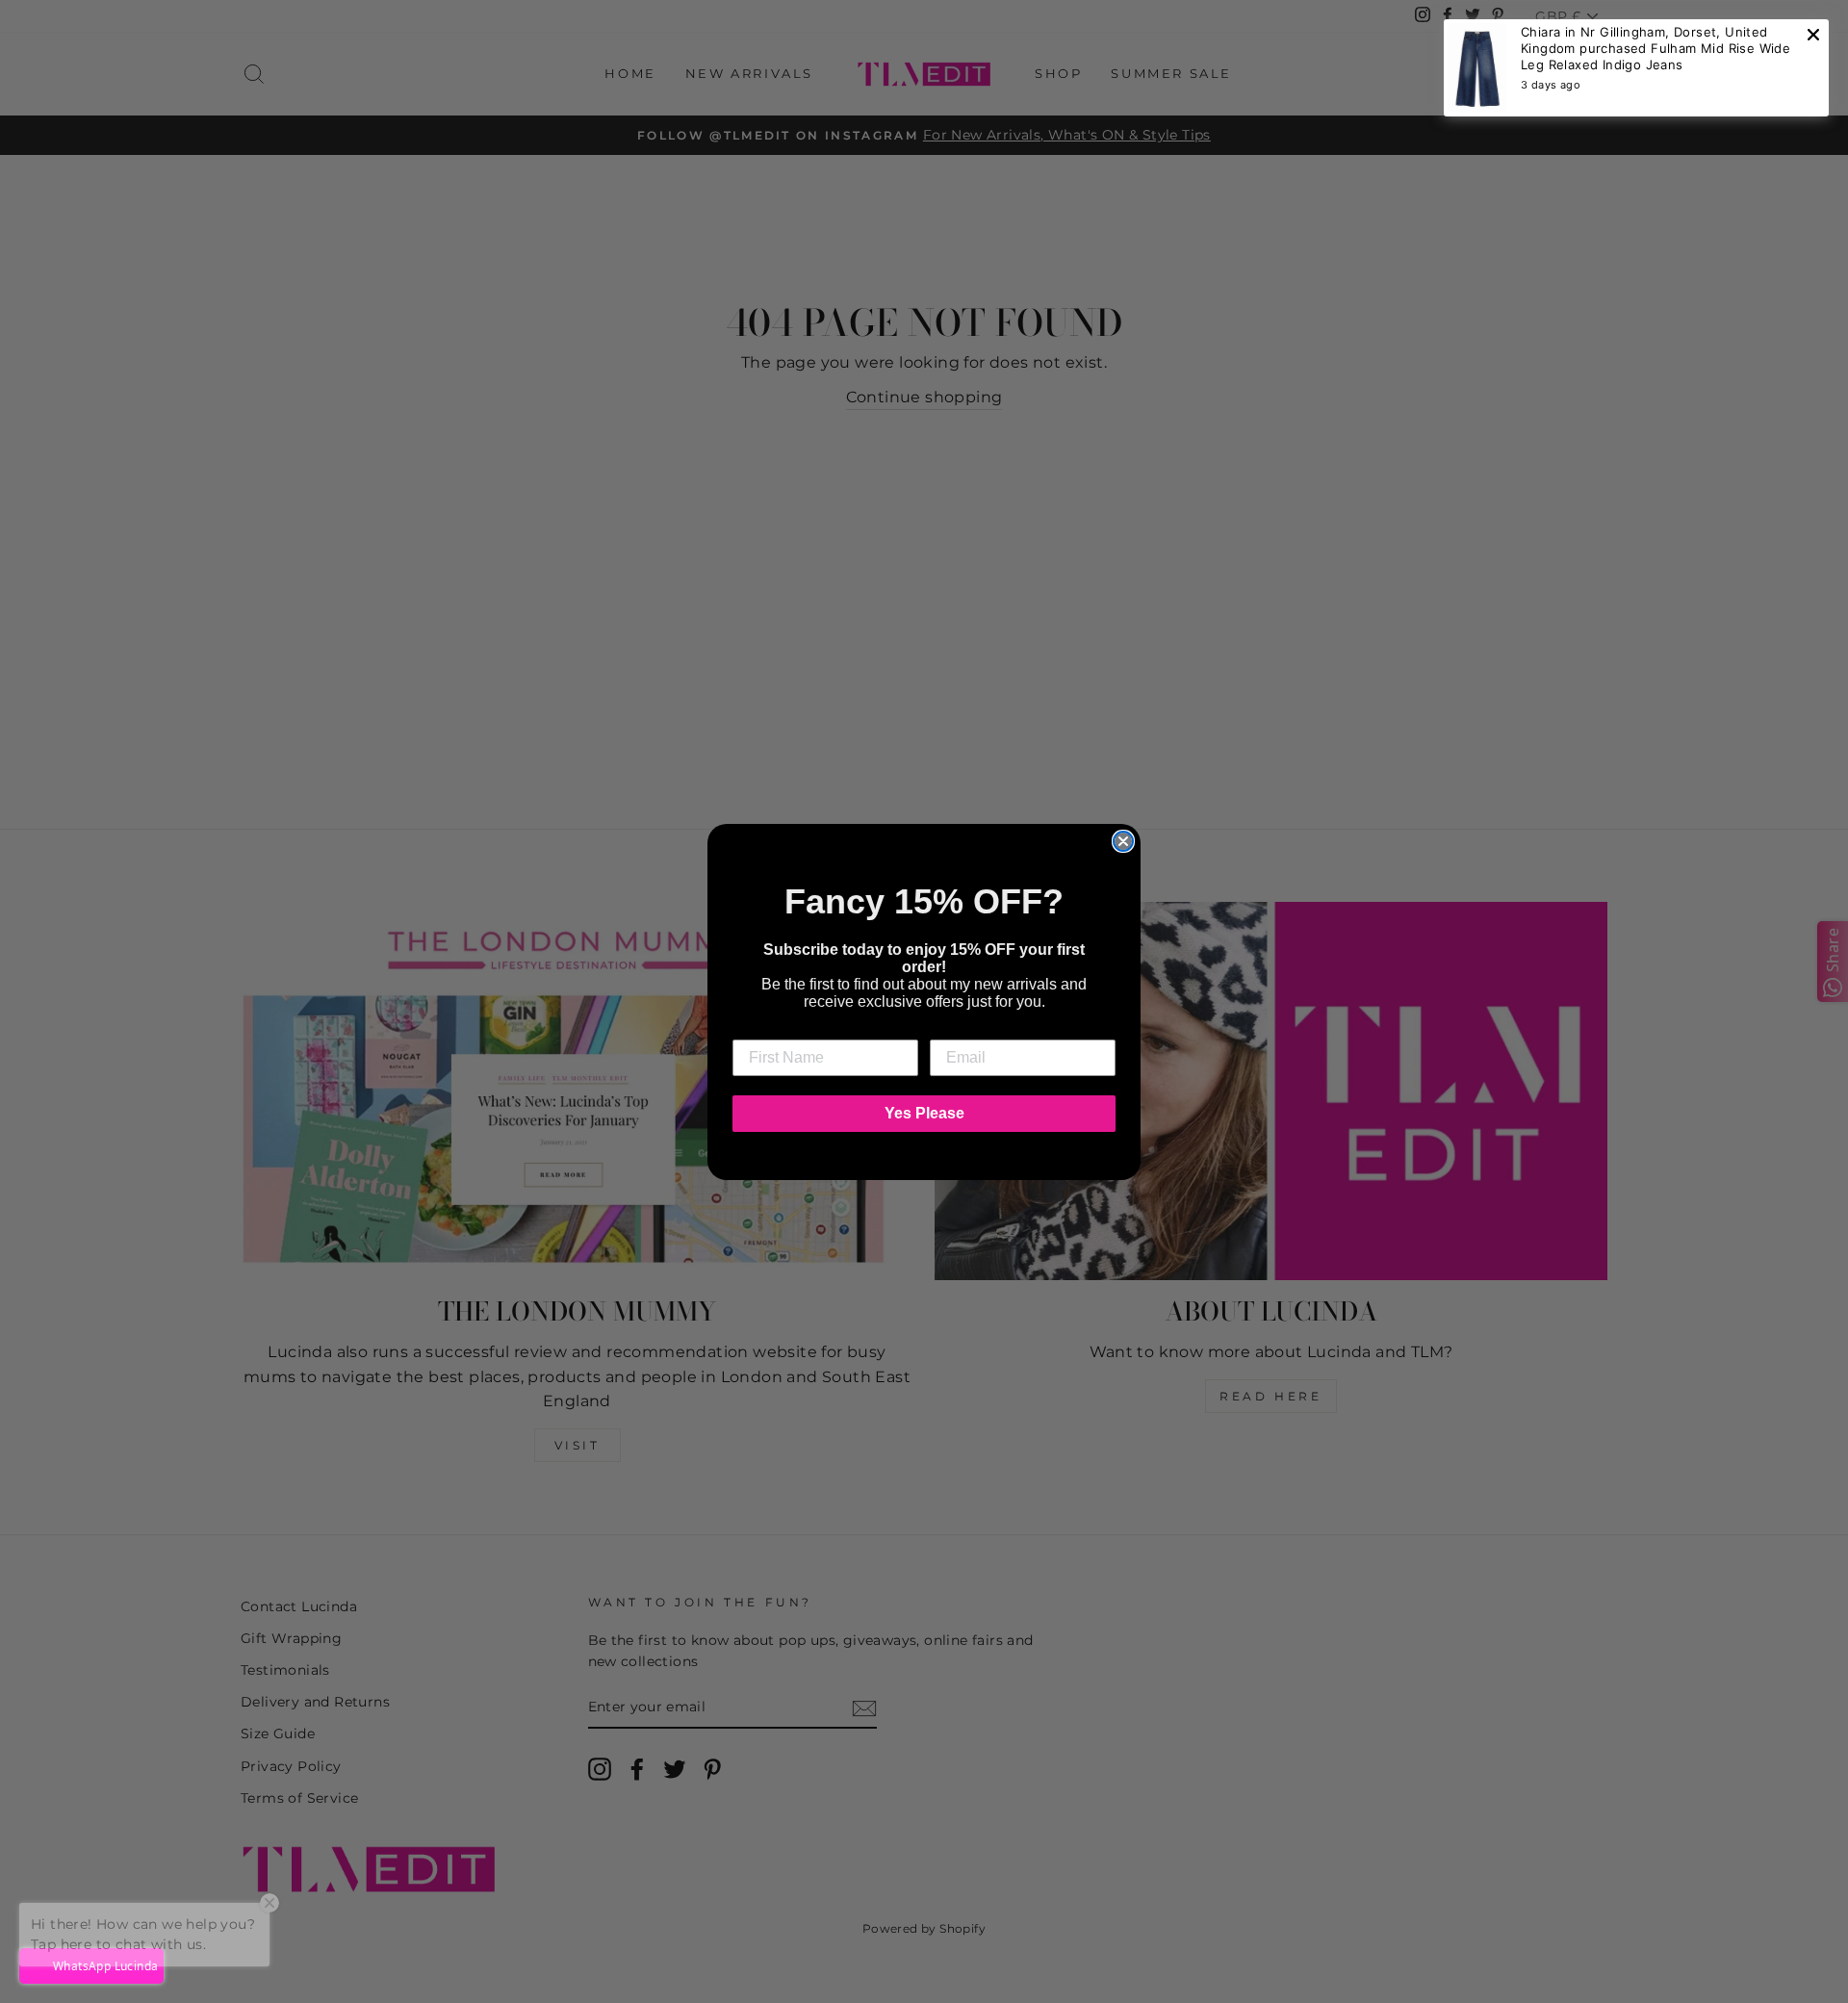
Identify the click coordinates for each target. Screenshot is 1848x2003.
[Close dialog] (1123, 841)
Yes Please (924, 1113)
